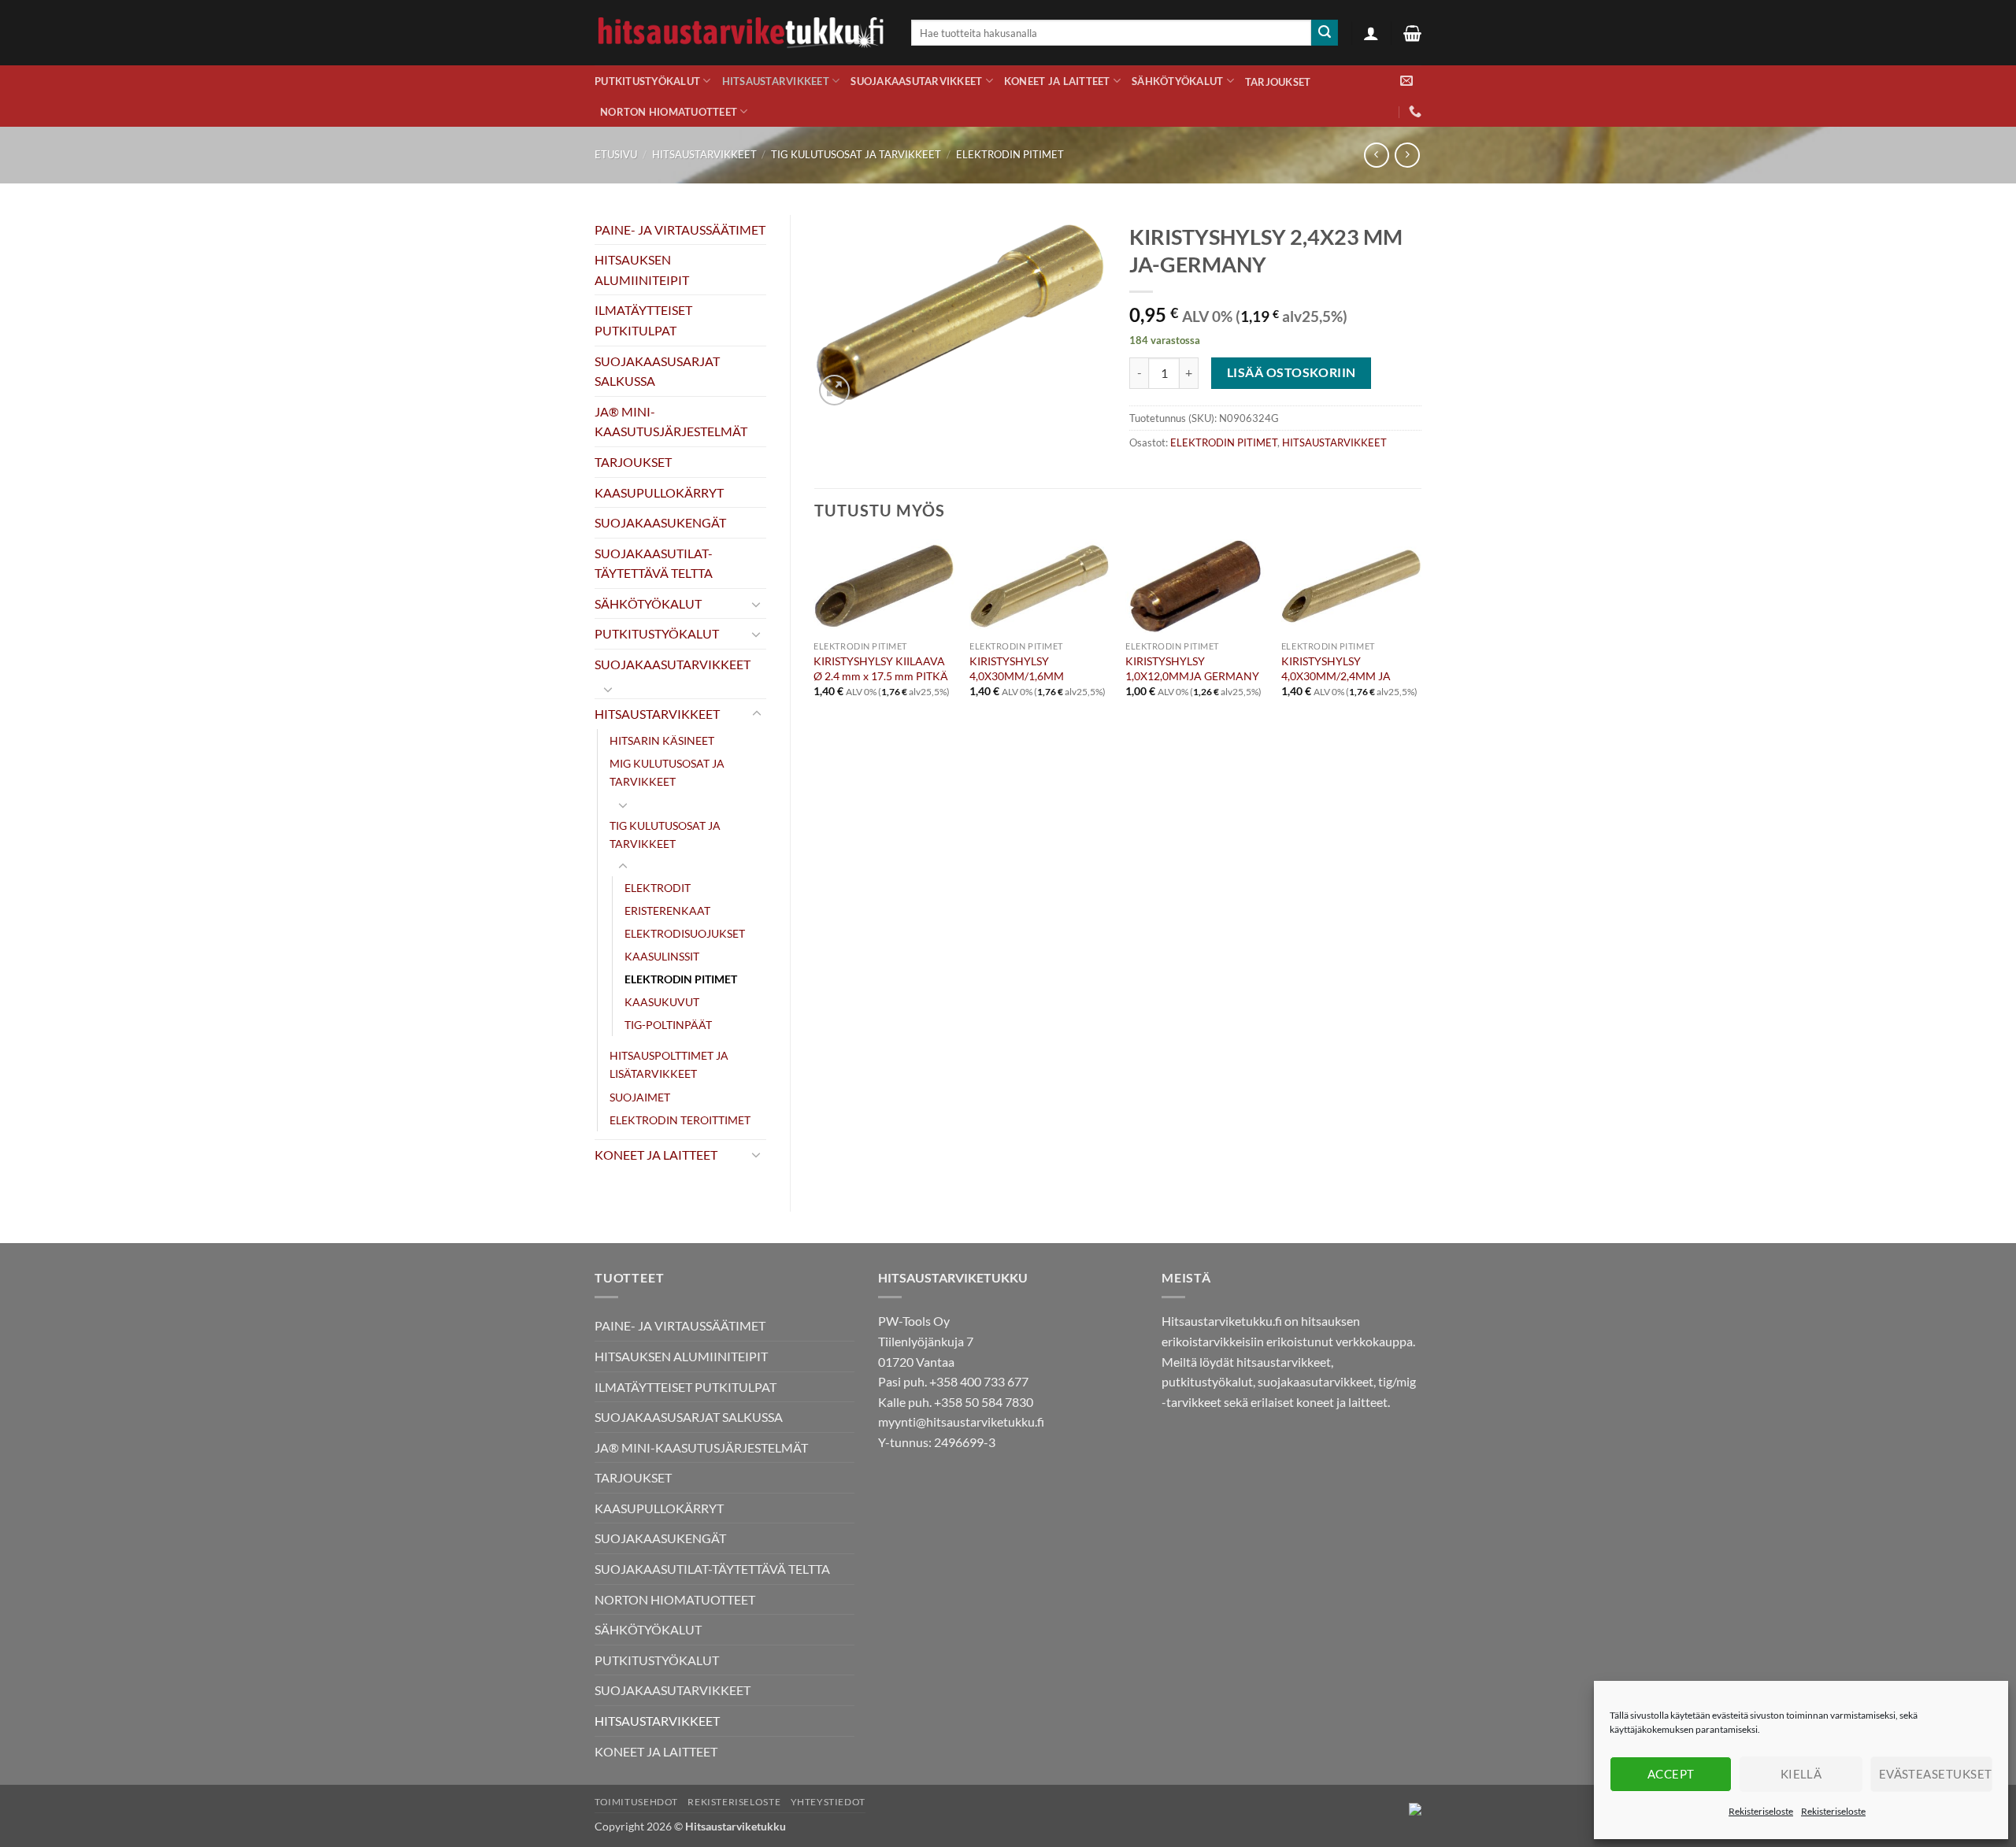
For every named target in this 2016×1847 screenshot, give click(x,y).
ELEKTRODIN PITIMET (1010, 154)
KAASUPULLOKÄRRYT (659, 492)
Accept (1671, 1774)
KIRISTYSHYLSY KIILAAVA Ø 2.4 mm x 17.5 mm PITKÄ (881, 668)
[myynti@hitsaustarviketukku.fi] (1406, 81)
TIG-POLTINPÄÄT (668, 1025)
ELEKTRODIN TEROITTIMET (680, 1120)
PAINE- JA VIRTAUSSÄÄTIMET (680, 229)
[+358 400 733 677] (1415, 111)
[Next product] (1376, 155)
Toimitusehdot (636, 1802)
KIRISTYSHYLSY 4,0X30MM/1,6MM (1017, 668)
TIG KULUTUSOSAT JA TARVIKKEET (856, 154)
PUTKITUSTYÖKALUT (647, 81)
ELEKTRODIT (658, 888)
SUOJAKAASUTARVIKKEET (916, 81)
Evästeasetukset (1936, 1774)
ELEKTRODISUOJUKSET (685, 933)
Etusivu (616, 154)
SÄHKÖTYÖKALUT (1177, 81)
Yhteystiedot (828, 1802)
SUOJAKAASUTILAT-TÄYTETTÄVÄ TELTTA (654, 563)
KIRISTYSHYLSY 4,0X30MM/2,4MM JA (1336, 668)
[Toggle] (757, 604)
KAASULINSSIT (662, 956)
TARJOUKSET (1278, 82)
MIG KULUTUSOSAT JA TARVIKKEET (667, 772)
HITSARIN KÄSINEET (662, 740)
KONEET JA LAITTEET (1057, 81)
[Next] (1421, 656)
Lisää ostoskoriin (1291, 372)
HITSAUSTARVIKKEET (776, 81)
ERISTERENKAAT (667, 911)
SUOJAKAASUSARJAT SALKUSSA (657, 371)
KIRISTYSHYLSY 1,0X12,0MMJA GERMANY (1192, 668)
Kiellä (1801, 1774)
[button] (1371, 33)
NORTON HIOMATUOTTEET (669, 112)
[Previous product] (1407, 155)
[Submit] (1325, 33)
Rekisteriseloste (1761, 1811)
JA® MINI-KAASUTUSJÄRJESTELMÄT (671, 422)
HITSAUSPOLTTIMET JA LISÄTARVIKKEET (669, 1064)
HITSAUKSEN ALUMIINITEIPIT (642, 270)
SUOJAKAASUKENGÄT (660, 522)
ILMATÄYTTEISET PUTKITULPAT (643, 320)
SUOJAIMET (640, 1097)
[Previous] (815, 656)
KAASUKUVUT (662, 1002)
